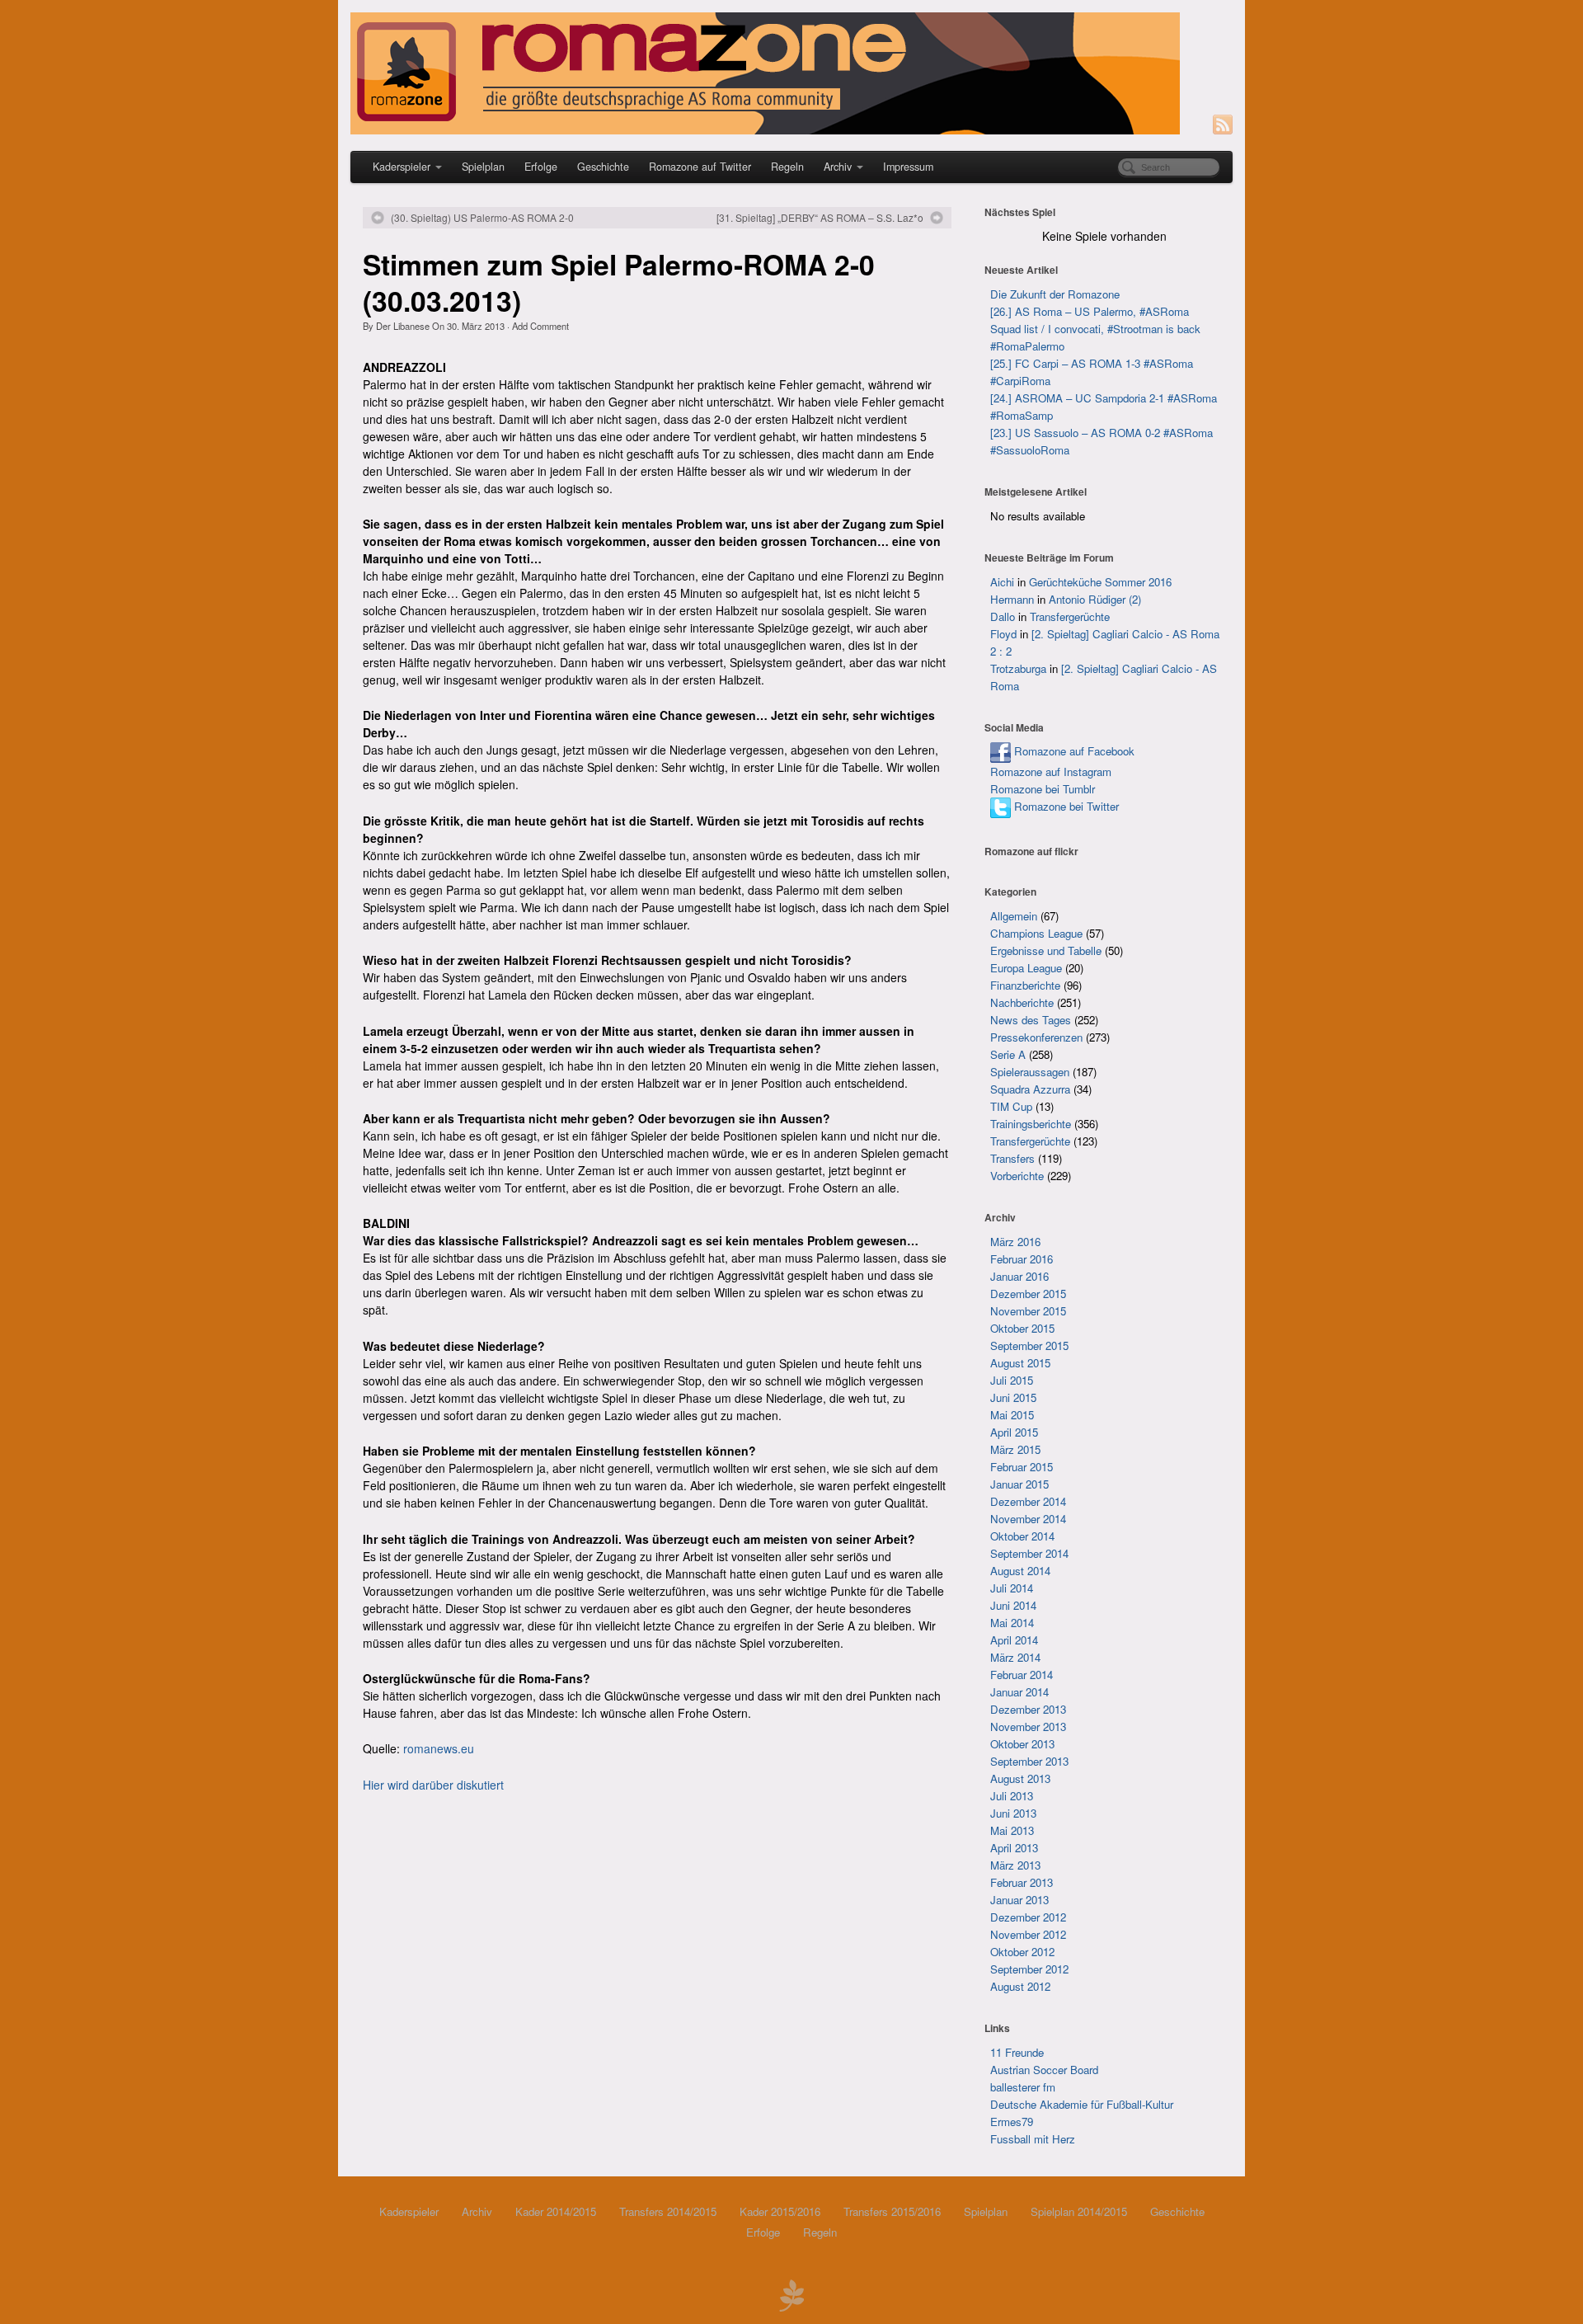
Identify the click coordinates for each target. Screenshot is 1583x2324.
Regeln (787, 167)
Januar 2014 (1019, 1692)
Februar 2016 (1022, 1259)
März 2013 (1015, 1865)
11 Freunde (1017, 2052)
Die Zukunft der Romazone (1055, 294)
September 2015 (1029, 1345)
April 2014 (1014, 1640)
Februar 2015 (1022, 1467)
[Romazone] (791, 73)
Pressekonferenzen (1036, 1037)
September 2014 (1029, 1553)
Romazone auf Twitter (700, 167)
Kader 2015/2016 (780, 2211)
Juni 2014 (1013, 1605)
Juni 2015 (1013, 1397)
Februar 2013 (1022, 1882)
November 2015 (1028, 1311)
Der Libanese (403, 326)
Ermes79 (1012, 2122)
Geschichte (603, 167)
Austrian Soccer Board (1044, 2070)
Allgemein (1014, 916)
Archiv (838, 167)
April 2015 (1014, 1432)
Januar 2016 (1019, 1276)
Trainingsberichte (1031, 1124)
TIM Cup (1011, 1106)
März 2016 (1015, 1242)
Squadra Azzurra (1030, 1089)
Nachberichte (1022, 1002)
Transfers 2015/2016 (892, 2211)
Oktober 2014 (1022, 1536)
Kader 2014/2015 (556, 2211)
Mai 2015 (1012, 1415)
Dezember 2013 (1028, 1709)
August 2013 (1020, 1778)
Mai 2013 (1012, 1830)
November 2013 (1028, 1727)
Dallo (1003, 616)
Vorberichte (1017, 1176)
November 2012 (1028, 1934)
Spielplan (483, 167)
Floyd (1003, 634)
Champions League (1036, 933)
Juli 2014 (1012, 1588)
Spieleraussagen (1030, 1072)
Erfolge (541, 167)
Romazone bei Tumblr (1043, 789)
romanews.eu (439, 1748)
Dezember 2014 (1028, 1501)
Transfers (1012, 1158)
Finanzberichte (1025, 985)
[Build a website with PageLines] (791, 2293)
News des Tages (1031, 1020)
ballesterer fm (1023, 2087)
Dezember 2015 (1028, 1294)
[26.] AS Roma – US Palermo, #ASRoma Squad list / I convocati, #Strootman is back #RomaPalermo (1095, 329)
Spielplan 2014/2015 (1079, 2211)
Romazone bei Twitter (1065, 806)
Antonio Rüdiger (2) (1095, 599)
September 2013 (1029, 1761)
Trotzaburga (1018, 668)
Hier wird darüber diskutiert (433, 1785)
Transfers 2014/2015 (668, 2211)
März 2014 (1015, 1657)
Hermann (1012, 599)
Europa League (1026, 968)
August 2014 (1020, 1571)
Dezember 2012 (1028, 1917)
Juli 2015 (1012, 1380)
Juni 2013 (1013, 1813)
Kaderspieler (402, 167)
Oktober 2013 (1022, 1744)
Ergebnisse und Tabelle (1046, 950)
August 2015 (1020, 1363)
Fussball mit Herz (1033, 2139)
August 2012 (1020, 1986)
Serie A (1008, 1054)
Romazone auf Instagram (1051, 772)
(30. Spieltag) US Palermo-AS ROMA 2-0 (482, 218)
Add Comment (540, 326)
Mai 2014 (1012, 1623)
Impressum (908, 167)
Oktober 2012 (1022, 1952)
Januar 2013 (1019, 1900)
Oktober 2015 (1022, 1328)
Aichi (1002, 582)
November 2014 (1028, 1519)
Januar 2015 (1019, 1484)
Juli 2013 (1012, 1796)
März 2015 (1015, 1449)
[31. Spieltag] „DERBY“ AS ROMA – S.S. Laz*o (820, 218)
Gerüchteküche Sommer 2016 (1100, 582)
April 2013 (1014, 1848)
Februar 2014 (1022, 1675)
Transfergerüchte (1070, 616)
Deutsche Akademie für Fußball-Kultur (1082, 2104)
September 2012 (1029, 1969)
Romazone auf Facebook (1073, 751)
